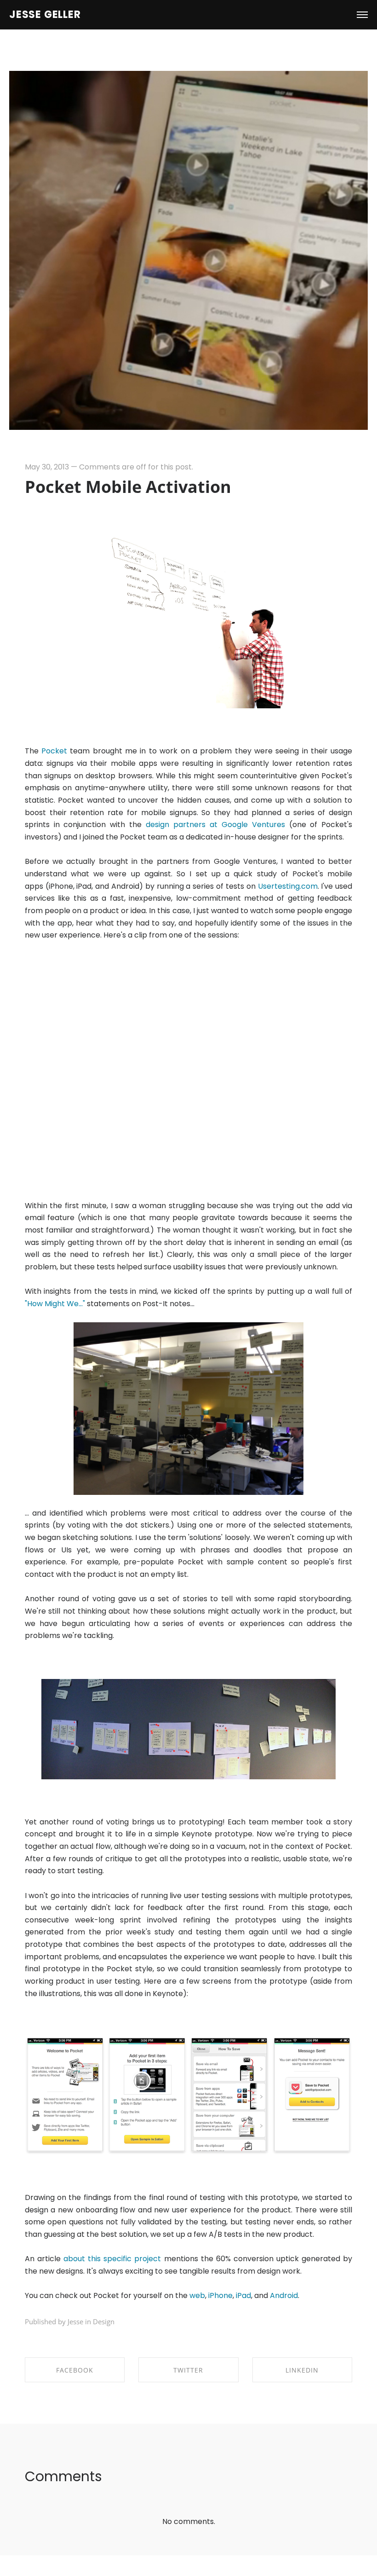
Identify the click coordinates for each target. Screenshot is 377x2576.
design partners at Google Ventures (215, 825)
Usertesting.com (288, 886)
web (197, 2295)
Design (104, 2321)
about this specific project (112, 2259)
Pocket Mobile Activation (128, 487)
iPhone (220, 2295)
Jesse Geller (45, 15)
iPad (243, 2295)
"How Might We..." (55, 1304)
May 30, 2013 (47, 467)
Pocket (54, 751)
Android (284, 2295)
